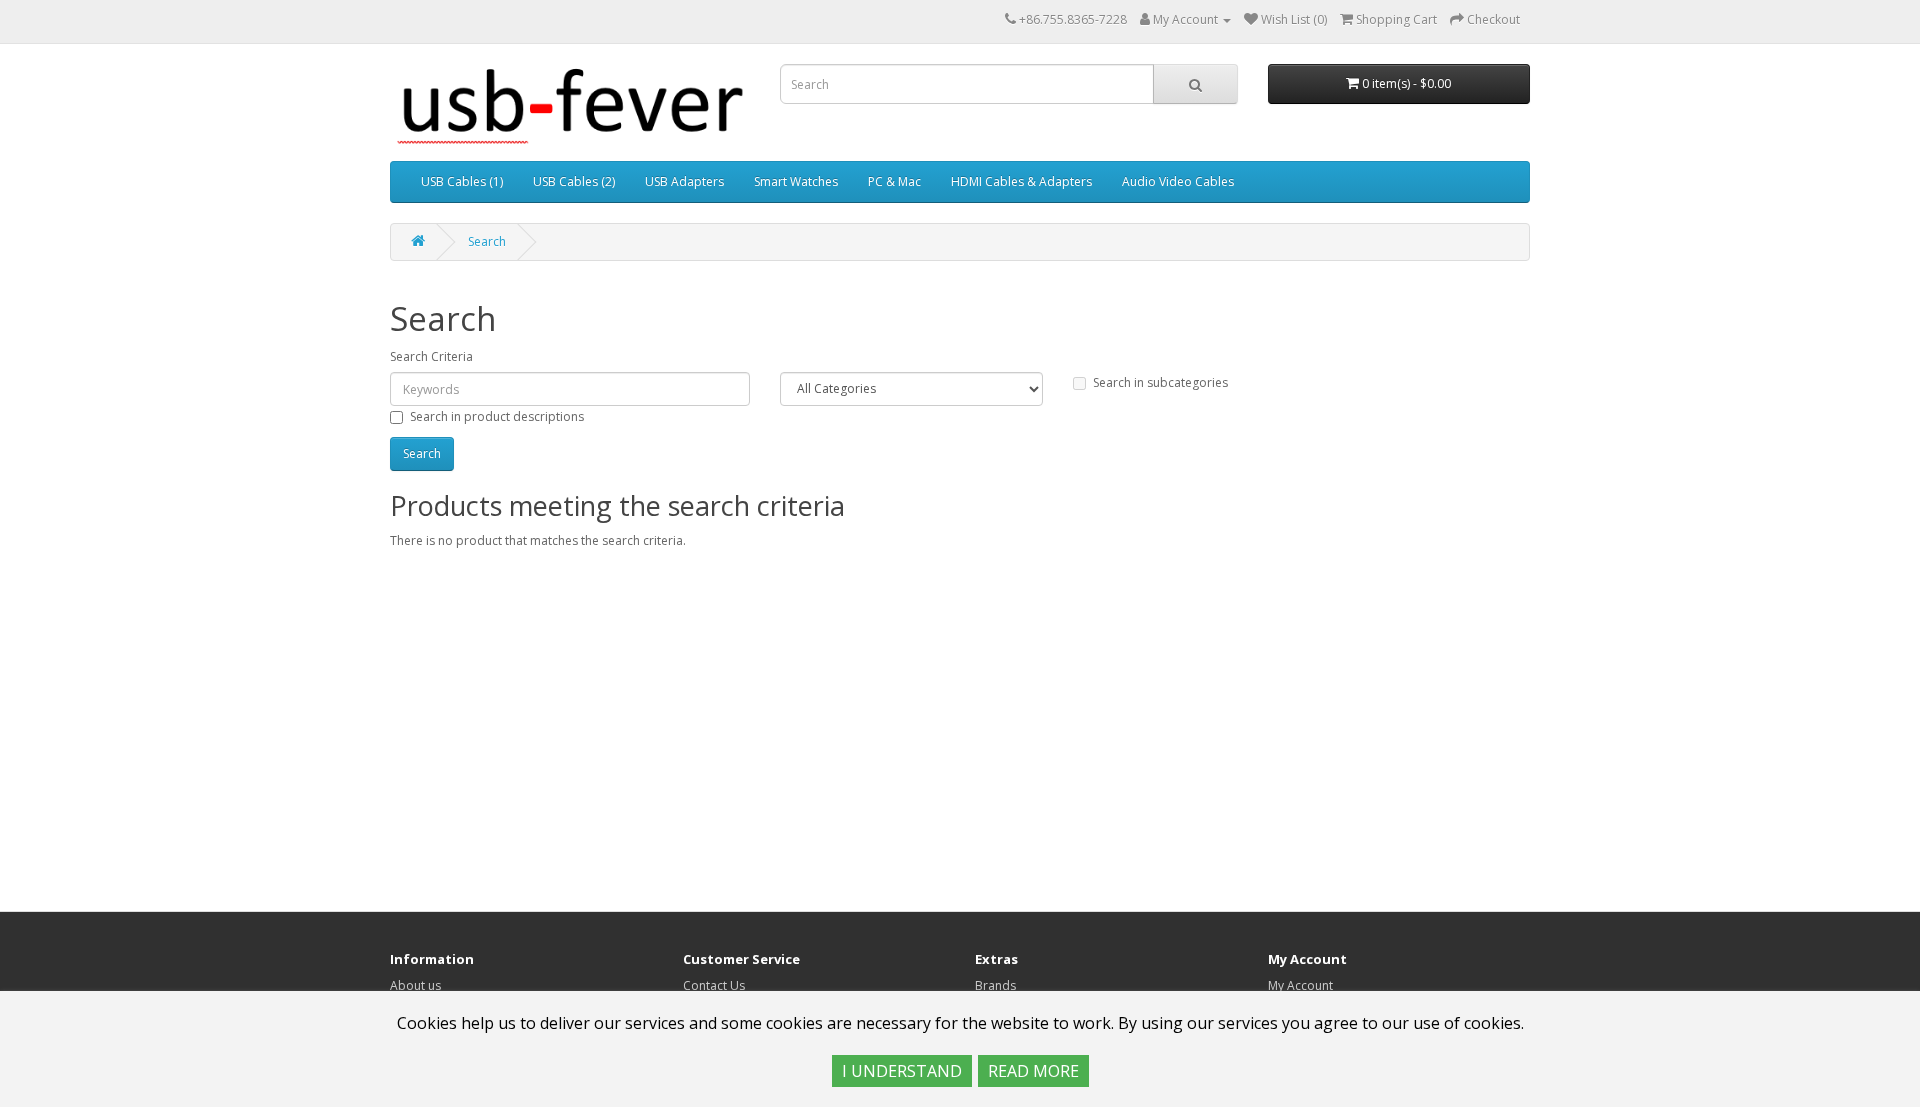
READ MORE (1033, 1071)
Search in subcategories (1160, 382)
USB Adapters (684, 181)
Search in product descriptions (497, 416)
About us (415, 985)
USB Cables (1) (462, 181)
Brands (995, 985)
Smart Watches (796, 181)
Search (487, 241)
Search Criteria (431, 356)
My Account (1300, 985)
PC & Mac (894, 181)
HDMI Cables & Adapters (1021, 181)
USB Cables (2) (574, 181)
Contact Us (714, 985)
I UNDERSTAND (902, 1071)
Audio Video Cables (1178, 181)
